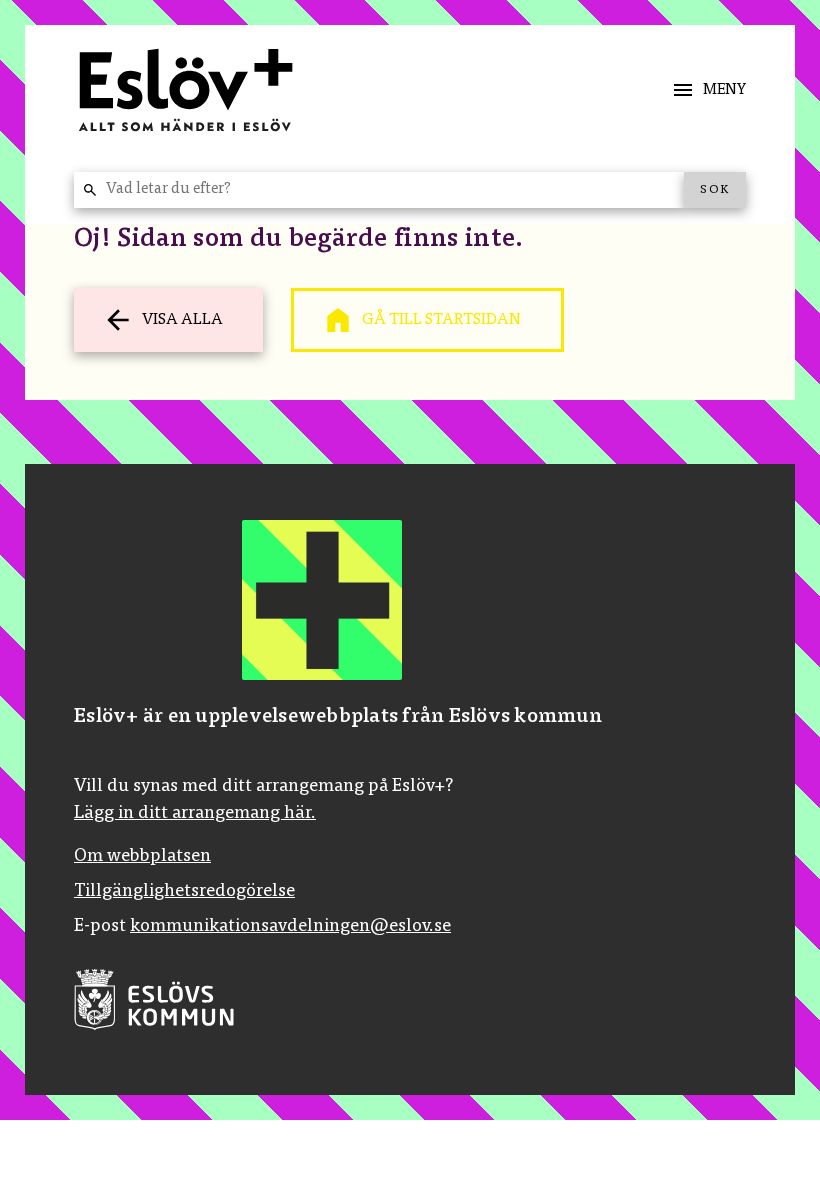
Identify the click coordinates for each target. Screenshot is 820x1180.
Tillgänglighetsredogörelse (184, 892)
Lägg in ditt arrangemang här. (195, 814)
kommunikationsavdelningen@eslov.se (290, 927)
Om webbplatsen (142, 857)
